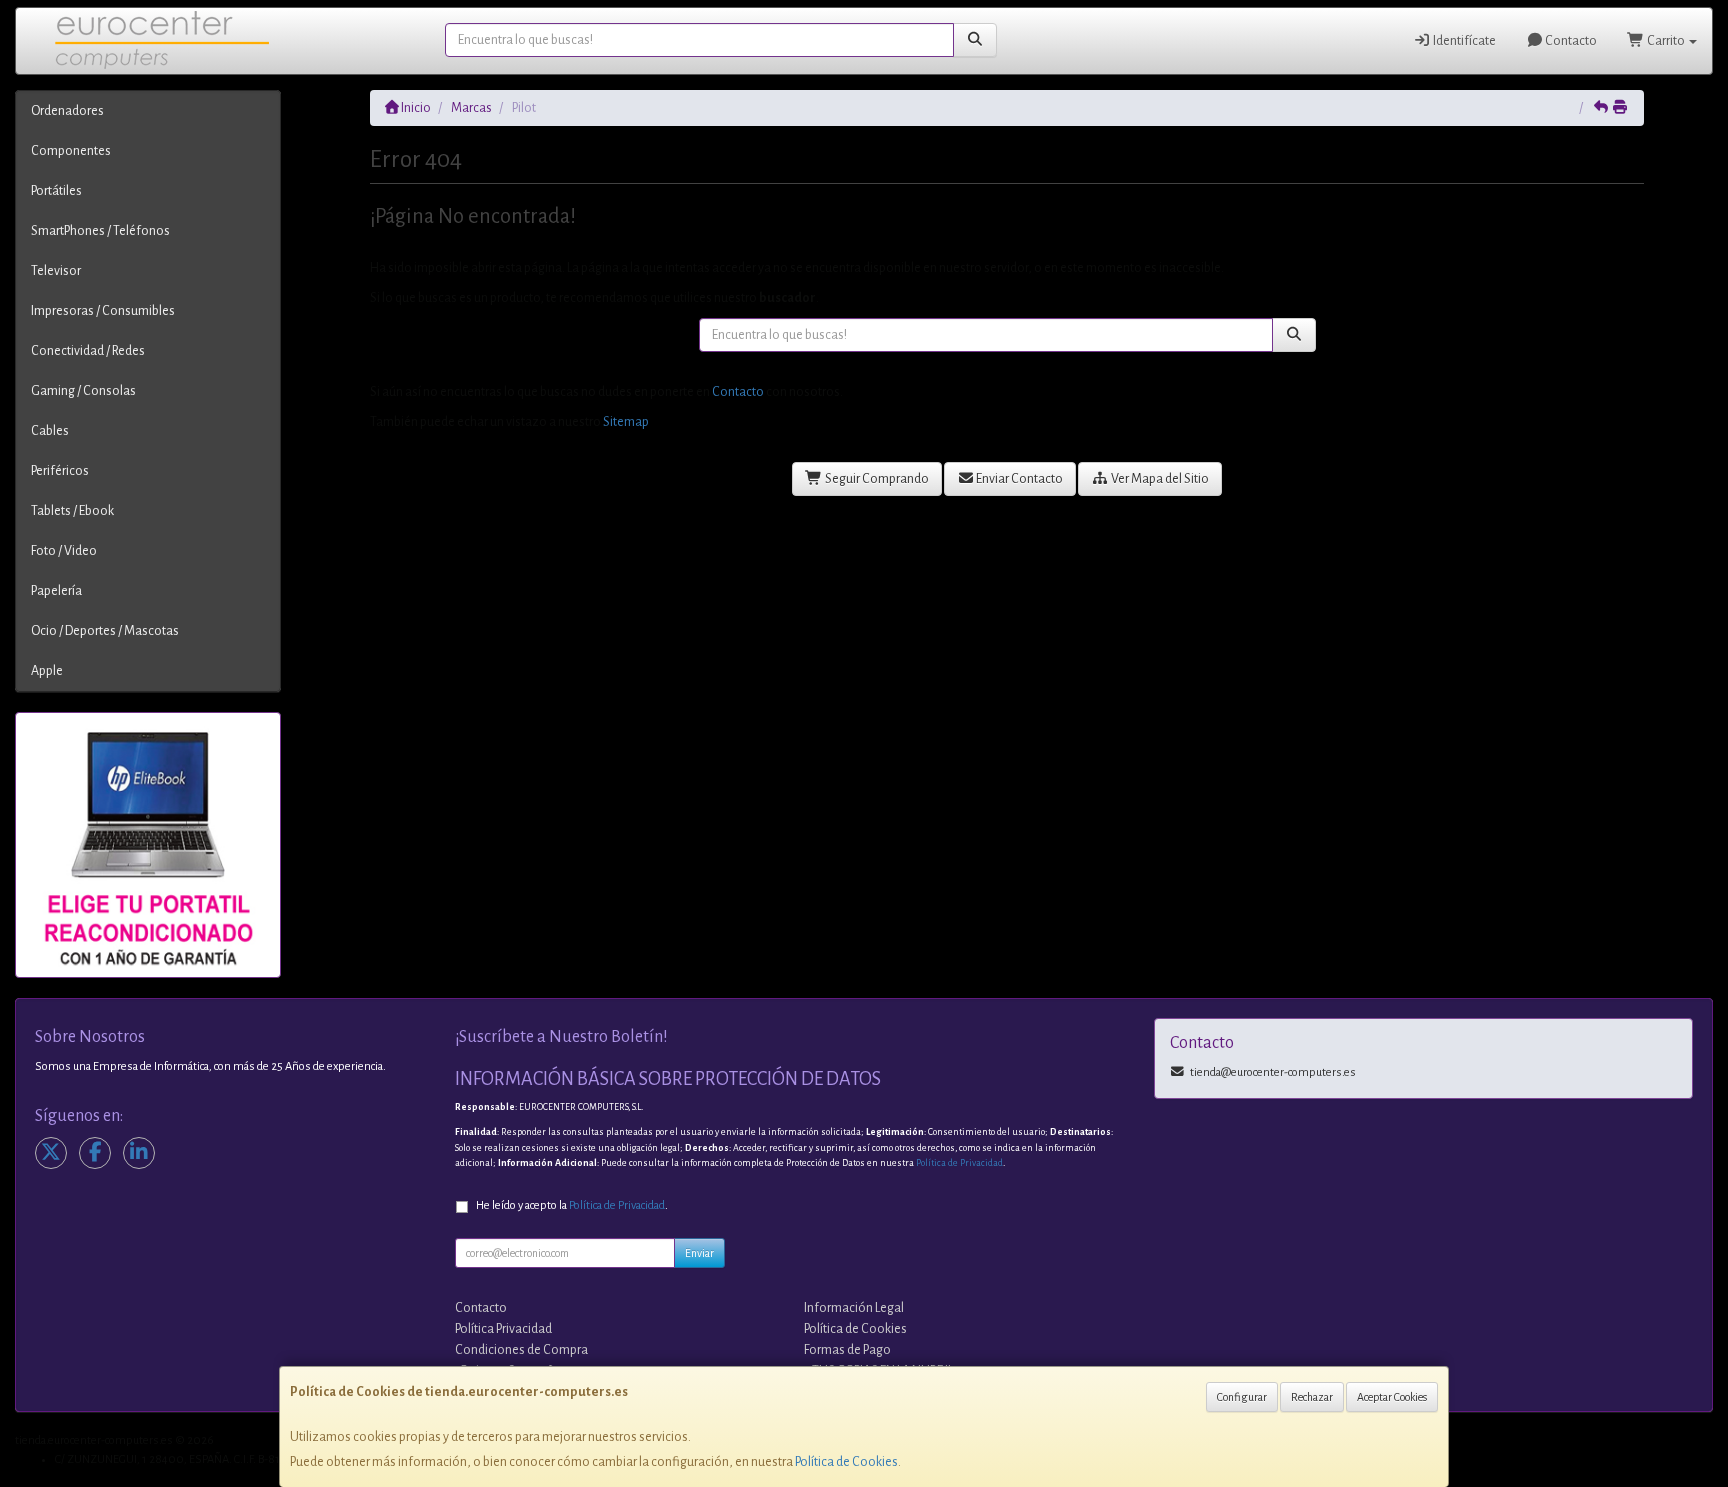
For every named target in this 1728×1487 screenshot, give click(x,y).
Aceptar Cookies (1392, 1397)
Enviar (699, 1253)
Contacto (1570, 41)
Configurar (1242, 1397)
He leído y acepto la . (572, 1205)
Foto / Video (64, 551)
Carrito (1666, 41)
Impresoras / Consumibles (103, 311)
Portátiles (56, 191)
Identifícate (1463, 41)
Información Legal (854, 1308)
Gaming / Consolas (83, 391)
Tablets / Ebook (72, 511)
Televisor (56, 271)
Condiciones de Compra (521, 1350)
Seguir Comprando (876, 479)
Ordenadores (67, 111)
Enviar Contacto (1018, 479)
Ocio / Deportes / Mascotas (105, 631)
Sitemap (626, 422)
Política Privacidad (503, 1329)
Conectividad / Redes (88, 351)
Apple (47, 671)
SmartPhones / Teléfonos (100, 231)
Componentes (71, 151)
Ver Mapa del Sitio (1159, 479)
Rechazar (1312, 1397)
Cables (50, 431)
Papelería (56, 591)
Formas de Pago (847, 1350)
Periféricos (60, 471)
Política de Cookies (846, 1462)
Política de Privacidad (959, 1163)
